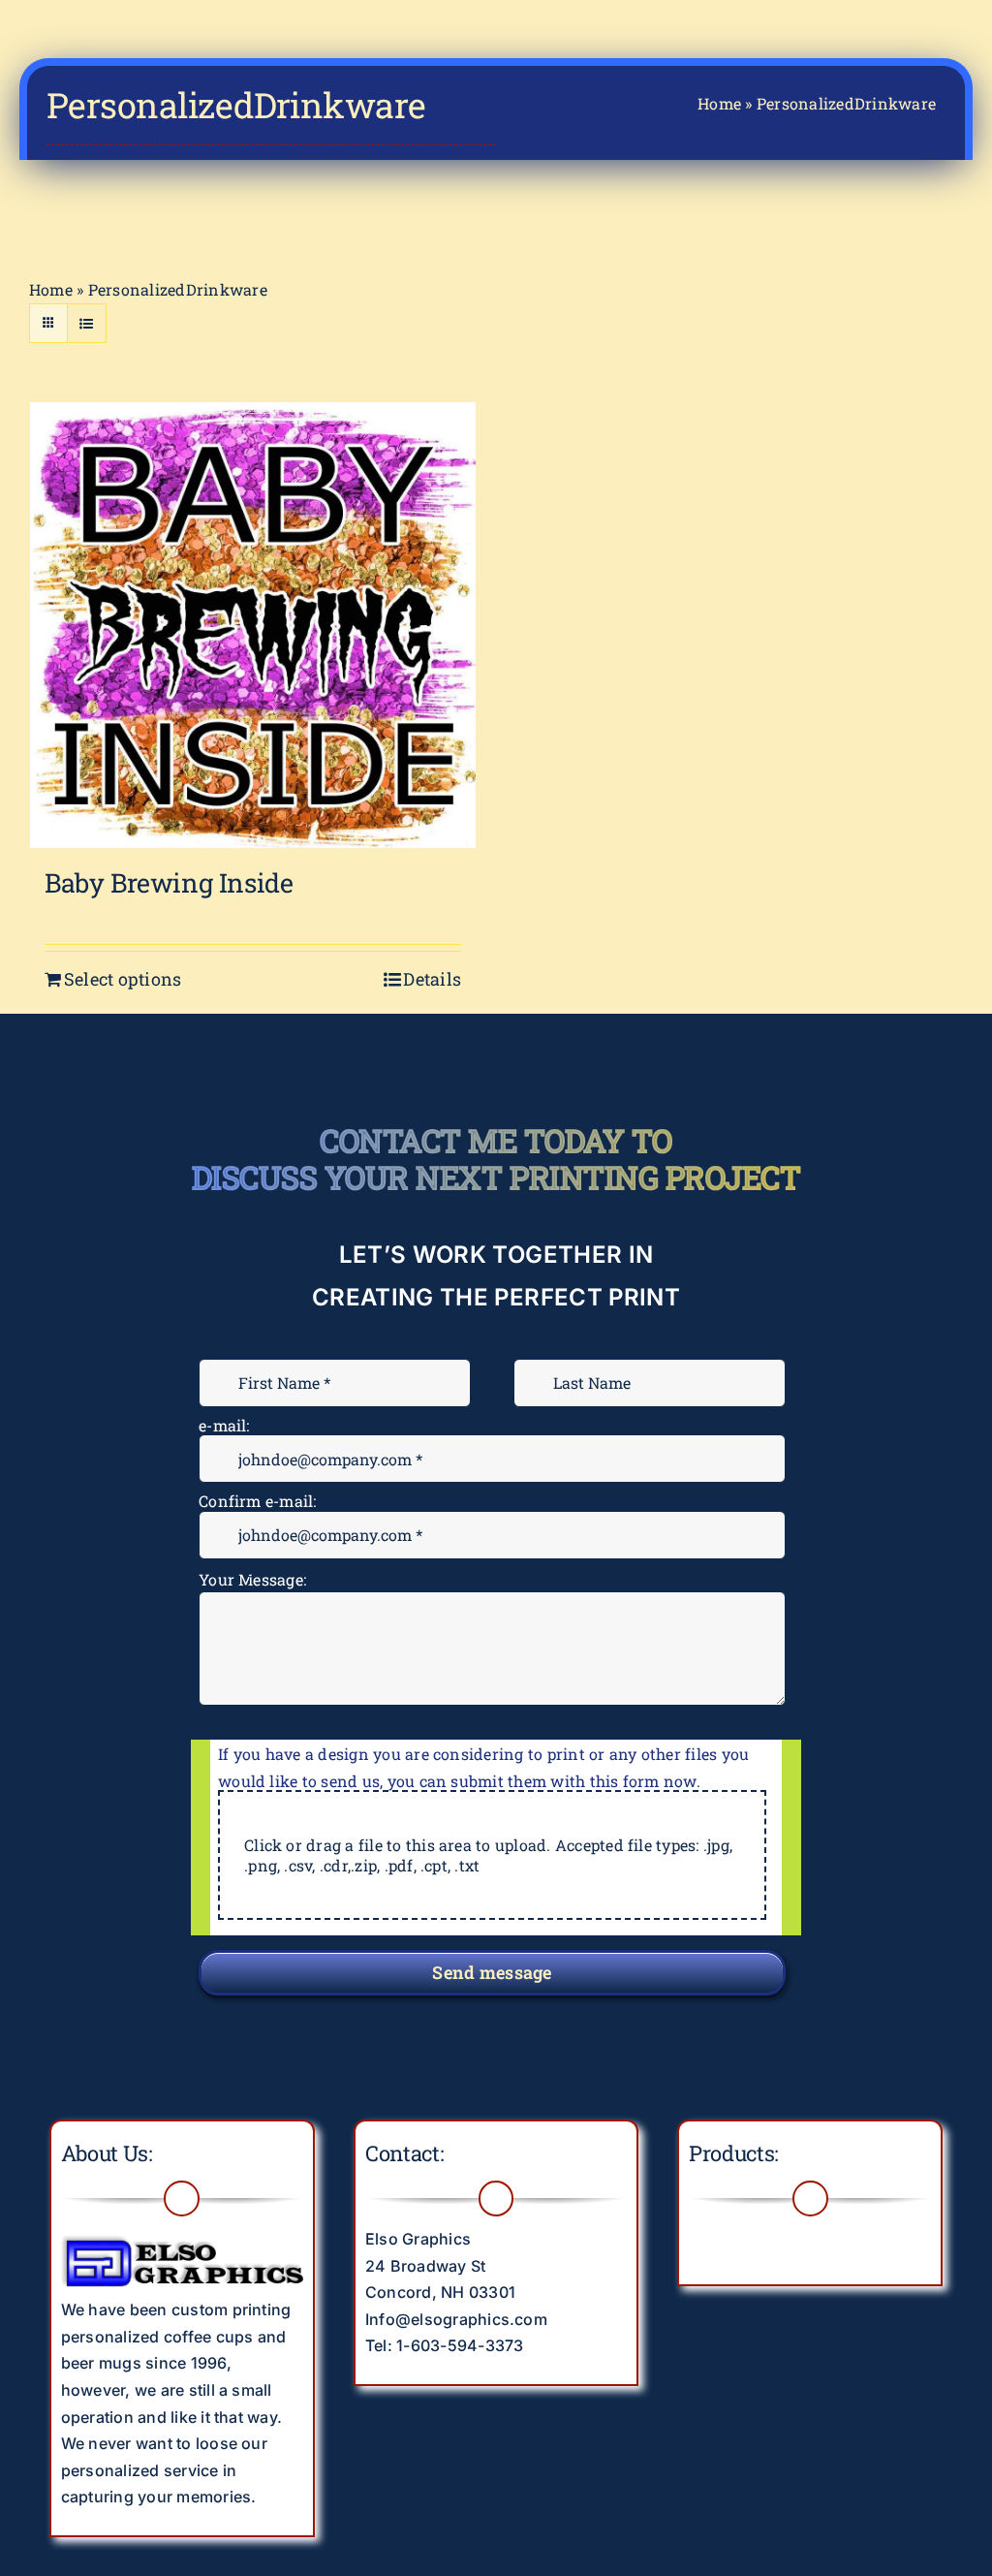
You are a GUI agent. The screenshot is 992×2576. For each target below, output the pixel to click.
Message (236, 1568)
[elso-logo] (182, 2233)
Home (719, 103)
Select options (123, 979)
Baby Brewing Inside (169, 882)
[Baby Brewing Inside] (253, 625)
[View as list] (87, 323)
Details (432, 979)
